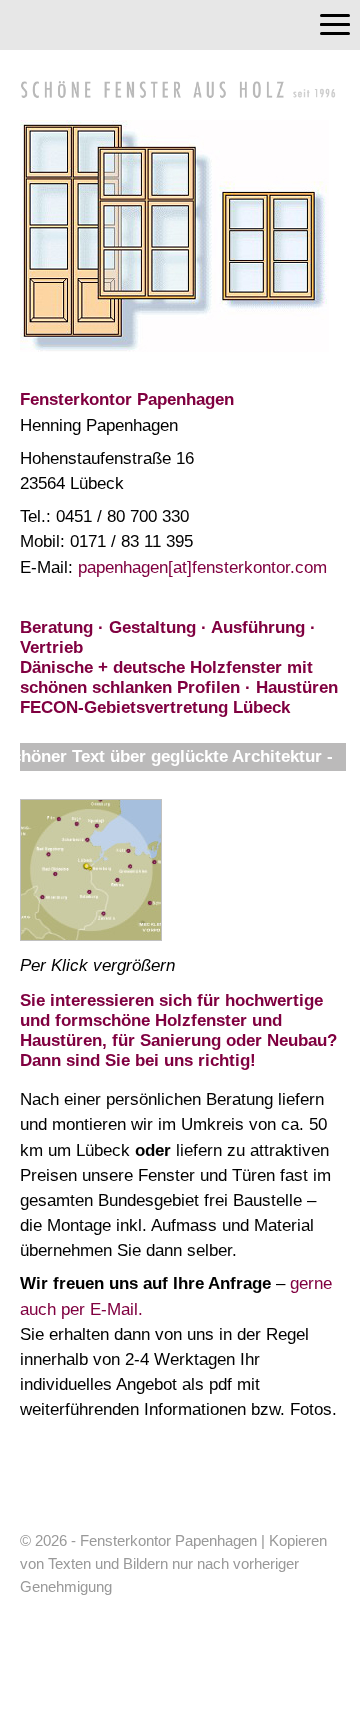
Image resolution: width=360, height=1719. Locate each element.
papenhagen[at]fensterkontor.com (202, 567)
